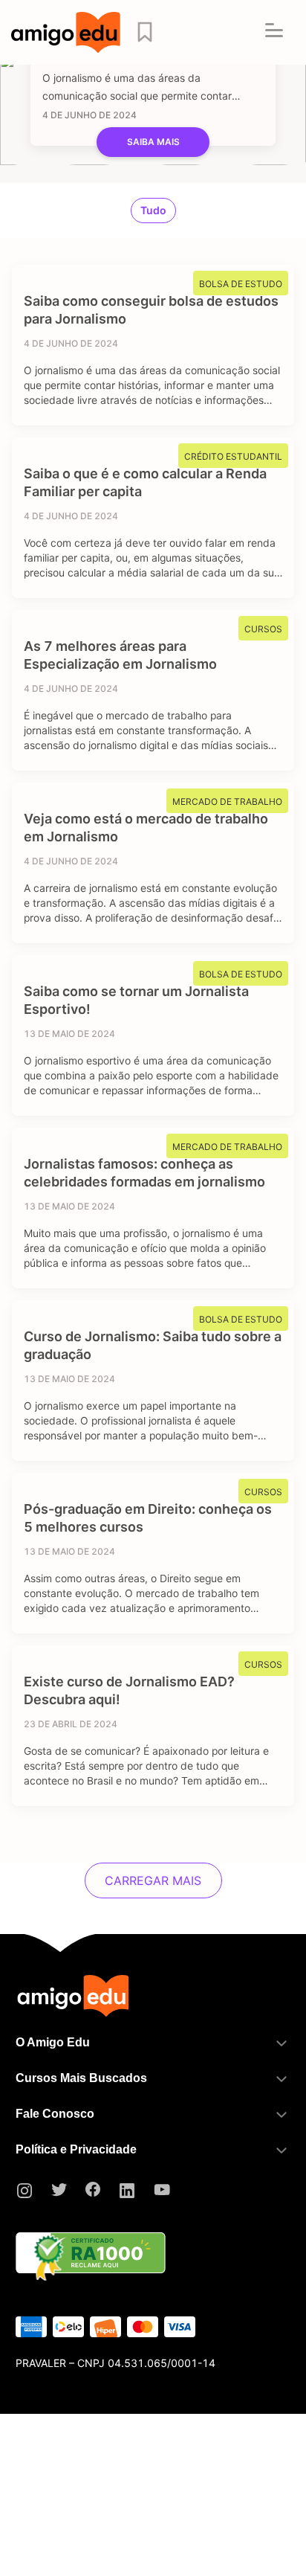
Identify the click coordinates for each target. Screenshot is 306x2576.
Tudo (153, 210)
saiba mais (153, 142)
